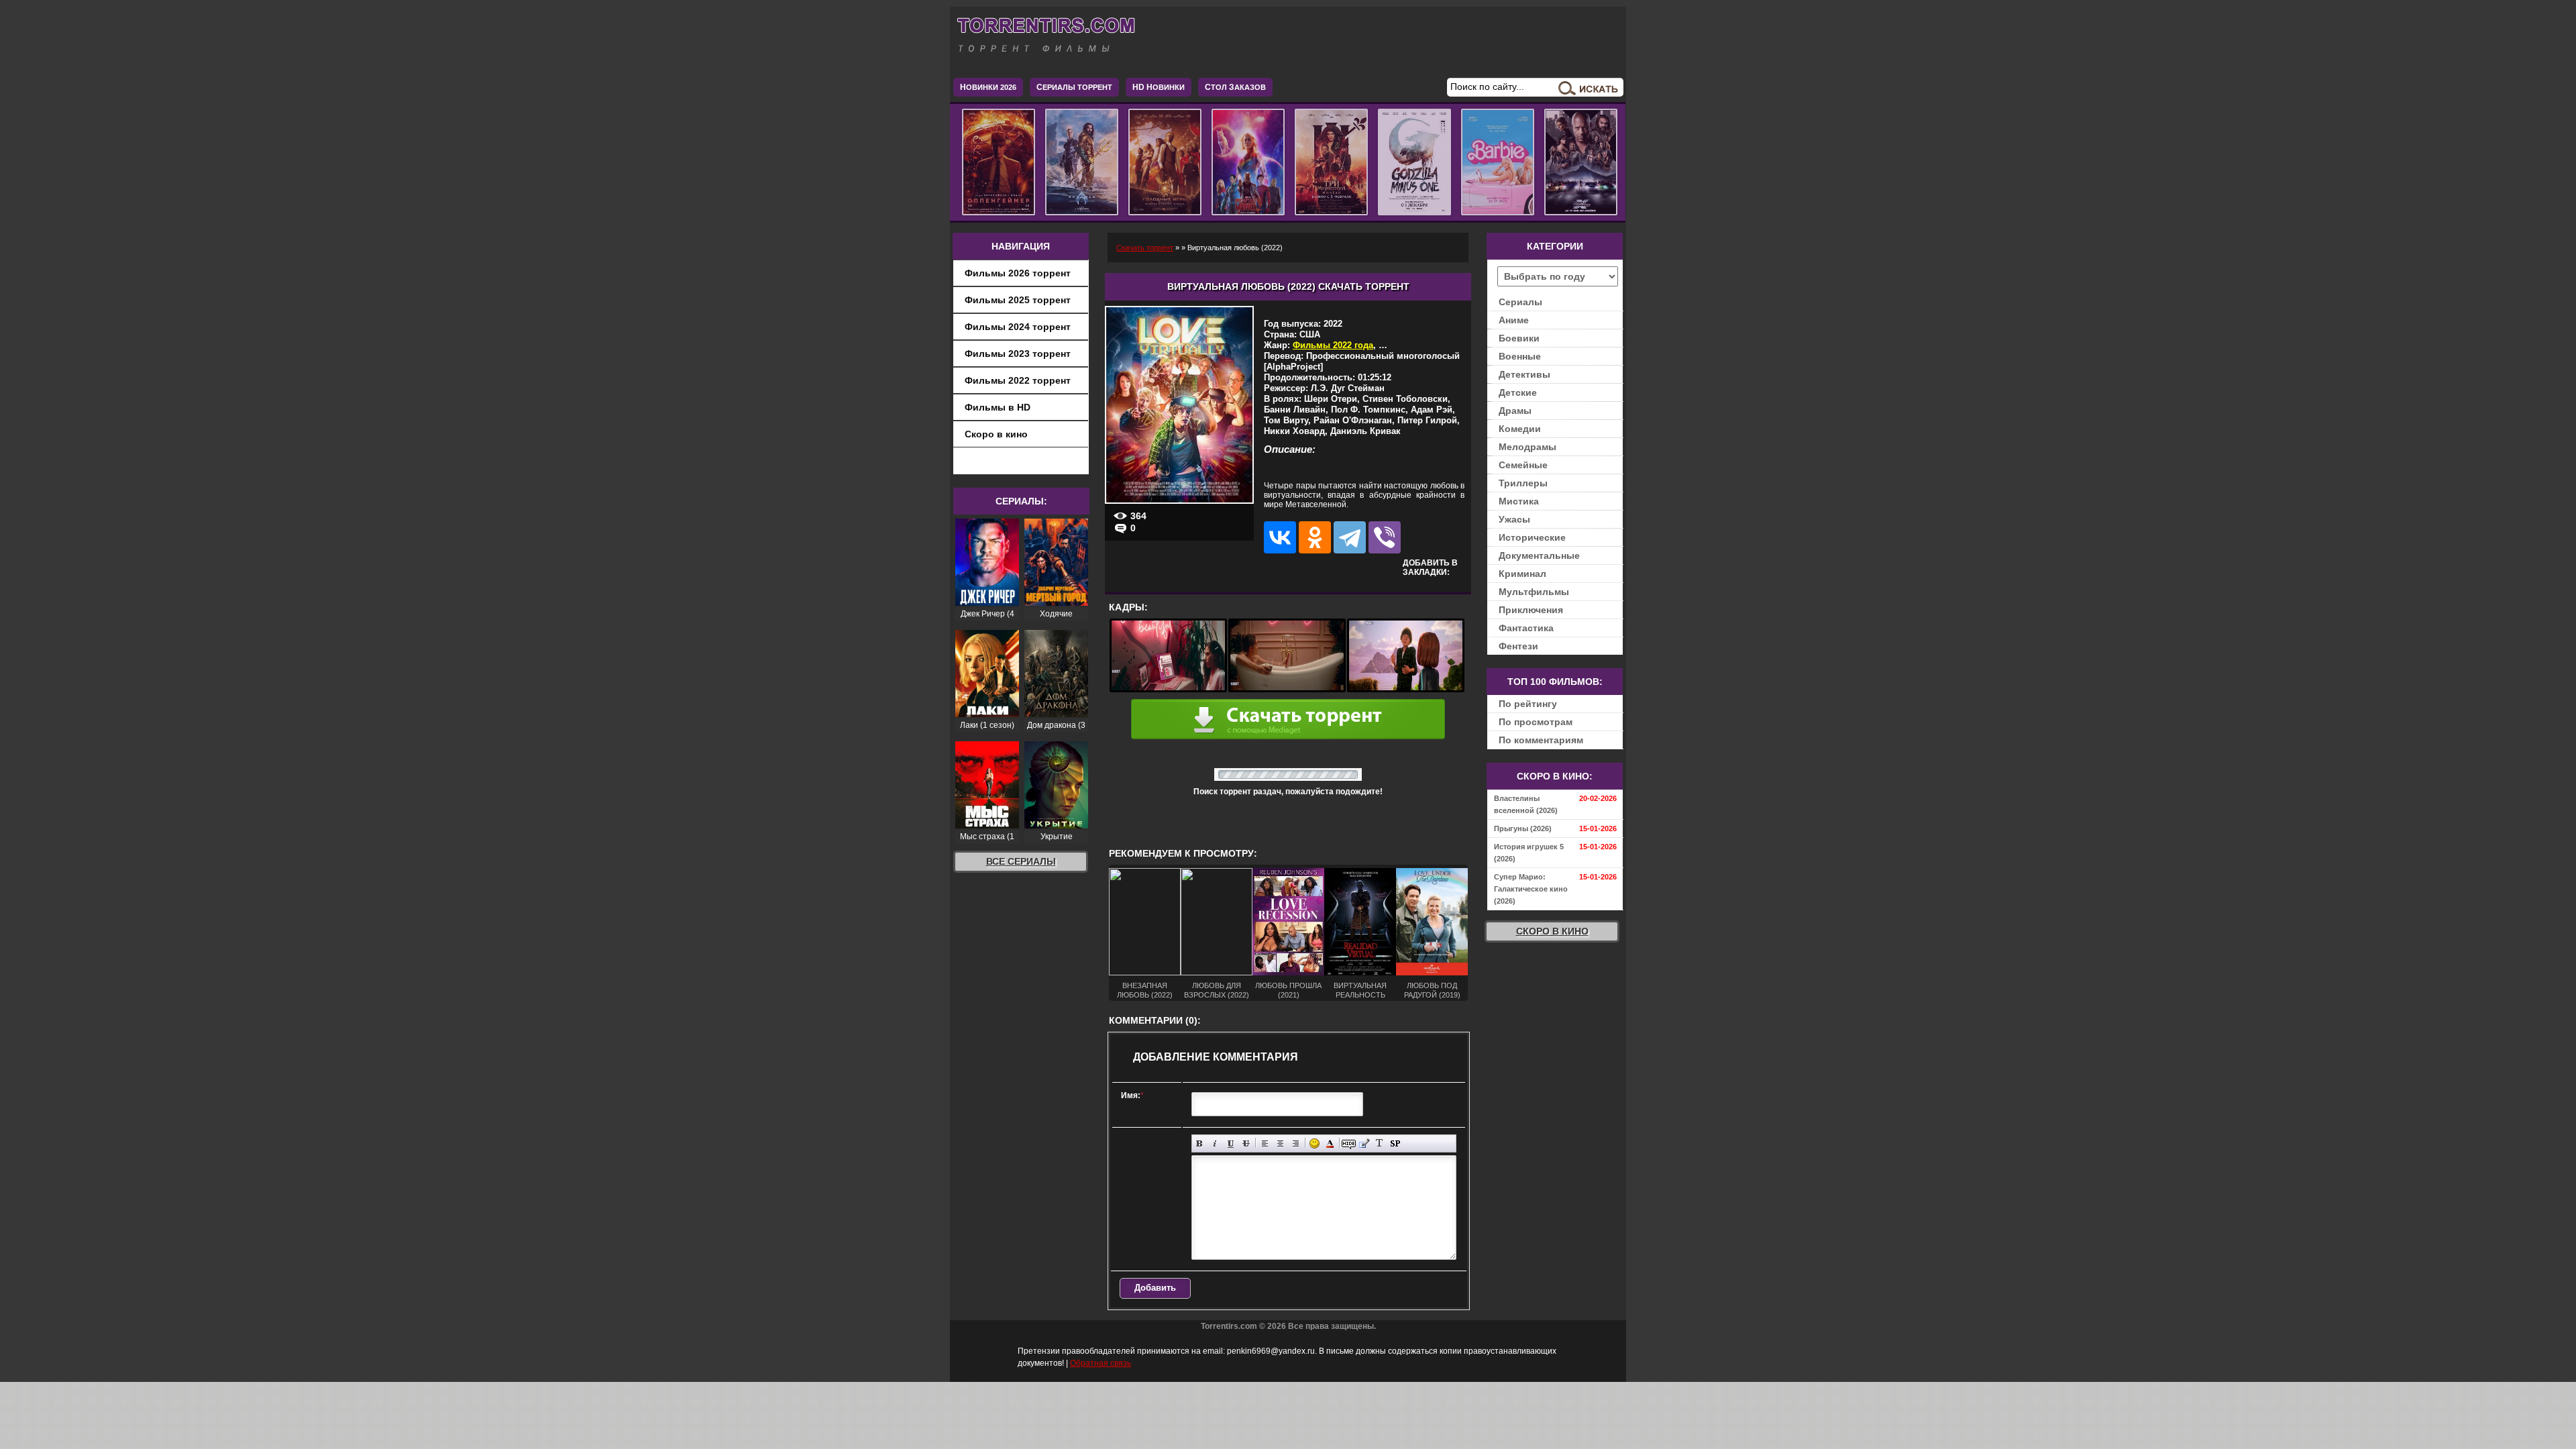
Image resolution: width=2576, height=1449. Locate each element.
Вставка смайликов (1314, 1143)
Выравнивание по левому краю (1265, 1143)
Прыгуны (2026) (1523, 828)
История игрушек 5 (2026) (1529, 853)
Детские (1518, 392)
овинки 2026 (988, 87)
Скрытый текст (1349, 1143)
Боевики (1519, 338)
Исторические (1532, 537)
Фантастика (1526, 628)
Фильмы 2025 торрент (1018, 300)
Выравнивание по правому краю (1296, 1143)
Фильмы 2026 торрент (1018, 273)
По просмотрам (1536, 722)
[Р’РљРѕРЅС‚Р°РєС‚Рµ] (1280, 537)
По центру (1280, 1143)
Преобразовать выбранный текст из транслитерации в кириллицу (1380, 1143)
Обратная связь (1101, 1363)
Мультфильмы (1534, 592)
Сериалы (1520, 302)
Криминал (1522, 574)
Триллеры (1523, 483)
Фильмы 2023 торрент (1018, 354)
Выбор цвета (1330, 1143)
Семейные (1523, 465)
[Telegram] (1350, 537)
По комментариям (1541, 740)
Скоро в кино (996, 434)
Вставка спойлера (1395, 1143)
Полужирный (1200, 1143)
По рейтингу (1528, 704)
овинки (1159, 87)
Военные (1520, 356)
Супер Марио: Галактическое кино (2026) (1531, 889)
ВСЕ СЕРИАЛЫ (1021, 861)
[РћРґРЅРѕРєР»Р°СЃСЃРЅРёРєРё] (1315, 537)
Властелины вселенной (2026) (1526, 804)
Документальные (1539, 555)
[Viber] (1385, 537)
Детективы (1524, 374)
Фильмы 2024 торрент (1018, 327)
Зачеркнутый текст (1246, 1143)
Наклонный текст (1215, 1143)
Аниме (1514, 320)
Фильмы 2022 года (1333, 345)
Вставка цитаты (1364, 1143)
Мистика (1519, 501)
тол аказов (1235, 87)
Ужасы (1514, 519)
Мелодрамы (1527, 447)
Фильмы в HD (998, 407)
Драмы (1515, 411)
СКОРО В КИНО (1552, 931)
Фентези (1518, 646)
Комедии (1520, 429)
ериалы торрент (1074, 87)
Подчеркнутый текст (1231, 1143)
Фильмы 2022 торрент (1018, 380)
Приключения (1531, 610)
